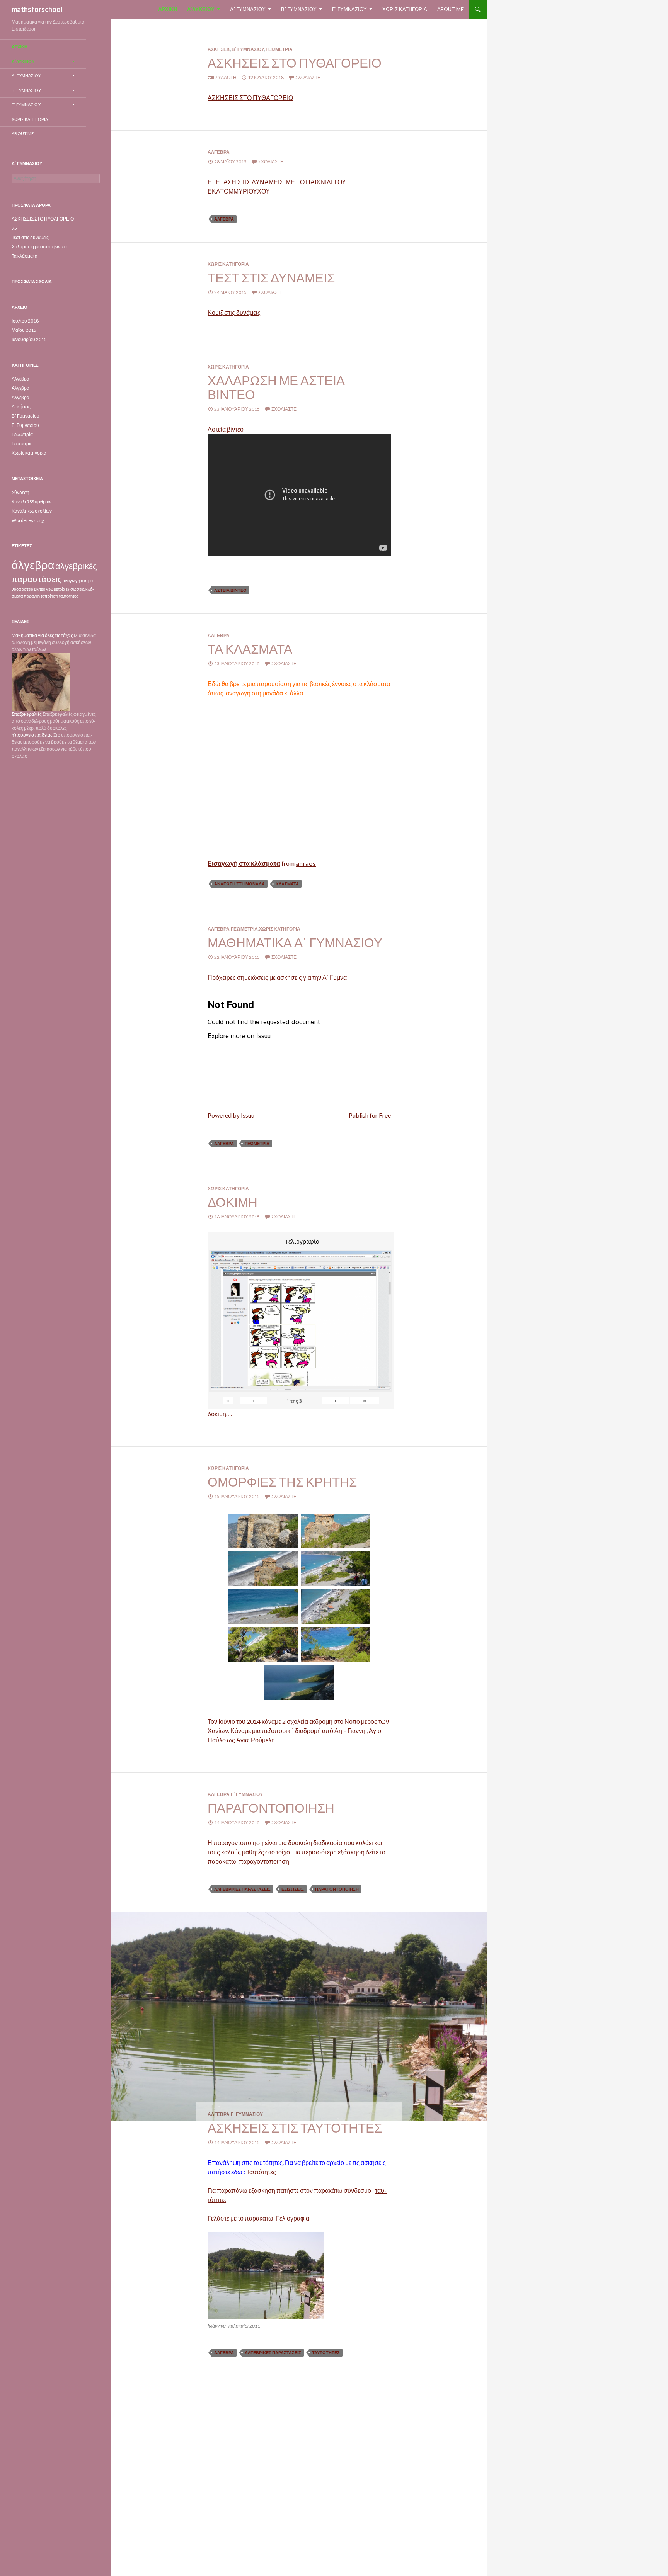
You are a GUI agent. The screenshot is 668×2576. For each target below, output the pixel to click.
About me (450, 9)
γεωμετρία (257, 1143)
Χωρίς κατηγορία (405, 9)
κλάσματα (287, 884)
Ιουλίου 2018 (25, 321)
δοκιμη (233, 1202)
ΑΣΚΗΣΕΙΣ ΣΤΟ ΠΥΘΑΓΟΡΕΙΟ (295, 63)
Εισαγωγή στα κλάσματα (244, 863)
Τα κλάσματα (250, 649)
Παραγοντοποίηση (271, 1808)
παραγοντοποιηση (264, 1861)
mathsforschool (37, 9)
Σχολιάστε (308, 77)
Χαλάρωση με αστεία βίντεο (276, 387)
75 (14, 228)
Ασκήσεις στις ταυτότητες (295, 2127)
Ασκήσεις (219, 49)
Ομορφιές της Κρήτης (282, 1482)
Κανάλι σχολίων (32, 511)
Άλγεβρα (219, 152)
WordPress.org (28, 520)
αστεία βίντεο (230, 590)
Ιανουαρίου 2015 (29, 339)
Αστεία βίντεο (226, 429)
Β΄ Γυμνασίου (299, 9)
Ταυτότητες (262, 2172)
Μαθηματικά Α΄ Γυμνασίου (295, 942)
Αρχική (168, 9)
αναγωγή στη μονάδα (239, 884)
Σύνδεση (20, 492)
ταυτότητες (326, 2353)
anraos (306, 863)
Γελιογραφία (293, 2218)
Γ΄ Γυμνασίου (349, 9)
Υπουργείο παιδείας (32, 735)
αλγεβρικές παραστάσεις (242, 1889)
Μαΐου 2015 (24, 330)
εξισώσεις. (293, 1889)
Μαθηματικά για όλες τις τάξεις (42, 635)
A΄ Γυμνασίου (248, 9)
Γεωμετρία (279, 49)
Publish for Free (370, 1115)
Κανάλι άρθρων (32, 502)
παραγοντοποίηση (337, 1889)
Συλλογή (226, 77)
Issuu (248, 1115)
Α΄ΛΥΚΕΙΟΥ (201, 9)
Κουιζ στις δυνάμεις (234, 312)
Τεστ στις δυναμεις (271, 277)
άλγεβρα (224, 219)
